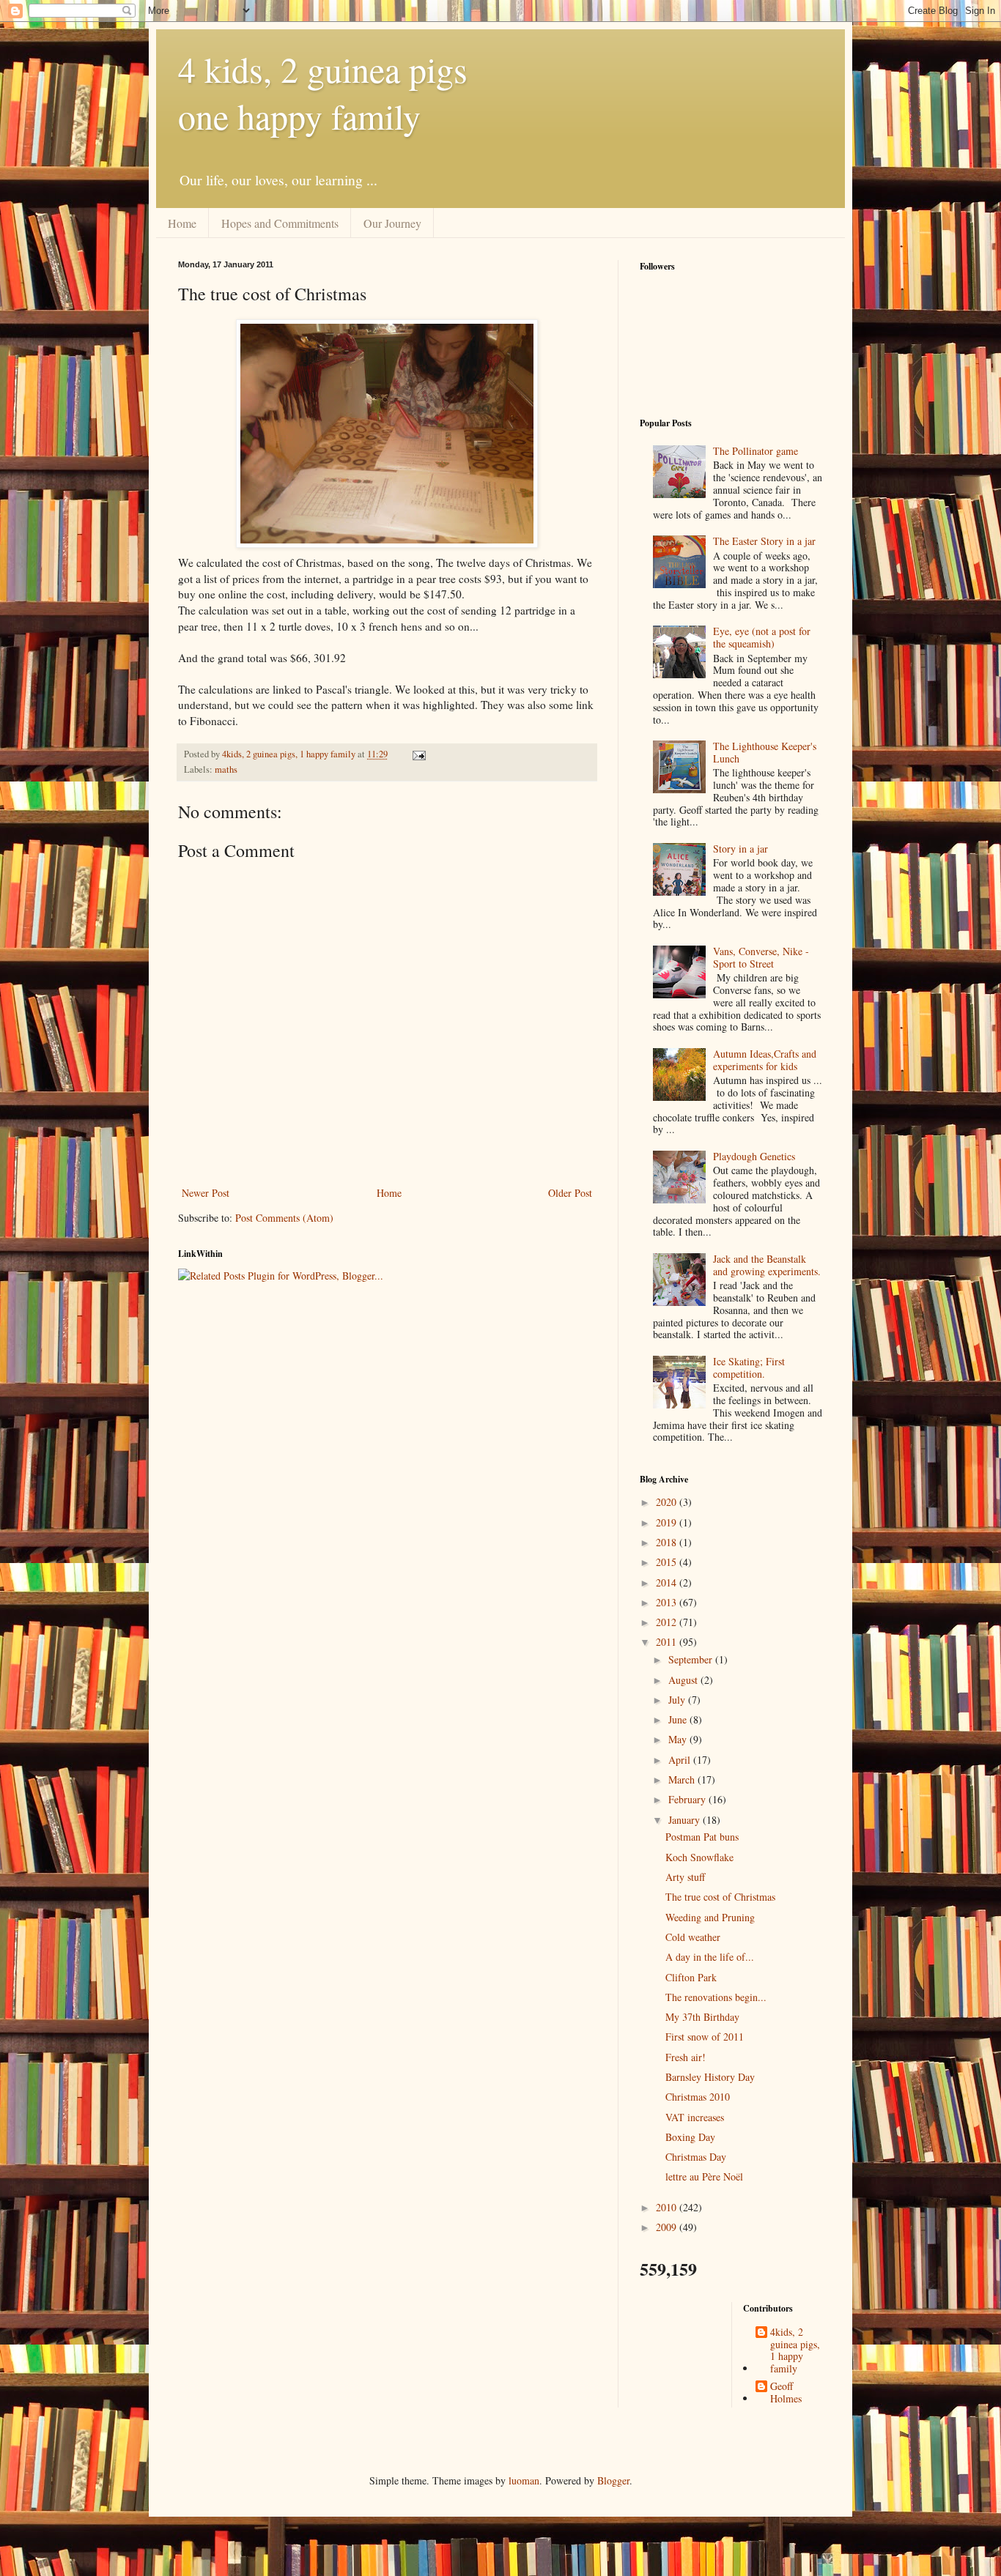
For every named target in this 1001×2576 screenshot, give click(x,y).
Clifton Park (691, 1977)
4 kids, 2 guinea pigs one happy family (323, 92)
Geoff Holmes (786, 2393)
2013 (668, 1602)
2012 (668, 1622)
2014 (668, 1582)
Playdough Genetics (754, 1156)
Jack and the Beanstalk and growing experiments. (767, 1265)
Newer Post (206, 1193)
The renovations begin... (716, 1997)
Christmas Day (696, 2157)
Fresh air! (686, 2057)
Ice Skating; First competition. (749, 1367)
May (679, 1739)
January (686, 1820)
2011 (668, 1642)
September (692, 1659)
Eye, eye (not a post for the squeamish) (762, 637)
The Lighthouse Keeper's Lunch (765, 752)
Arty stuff (685, 1877)
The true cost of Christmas (720, 1897)
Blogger (613, 2480)
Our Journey (392, 223)
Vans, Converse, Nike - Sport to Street (761, 957)
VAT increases (695, 2117)
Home (182, 223)
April (681, 1760)
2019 (668, 1522)
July (678, 1700)
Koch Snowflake (699, 1857)
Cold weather (693, 1937)
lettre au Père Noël (704, 2176)
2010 (668, 2207)
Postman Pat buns (702, 1837)
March (683, 1779)
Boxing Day (690, 2137)
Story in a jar (740, 849)
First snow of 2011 (705, 2037)
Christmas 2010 (698, 2097)
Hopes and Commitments (280, 223)
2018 (668, 1542)
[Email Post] (418, 754)
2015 (668, 1562)
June (679, 1719)
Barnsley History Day (710, 2077)
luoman (524, 2480)
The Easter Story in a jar (764, 541)
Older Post (570, 1193)
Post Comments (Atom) (284, 1218)
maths (226, 769)
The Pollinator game (756, 451)
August (684, 1680)
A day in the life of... (710, 1957)
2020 (668, 1502)
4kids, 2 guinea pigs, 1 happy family (795, 2351)
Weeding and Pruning (710, 1917)
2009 (668, 2227)
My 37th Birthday (702, 2017)
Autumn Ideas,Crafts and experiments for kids (765, 1060)
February (688, 1799)
